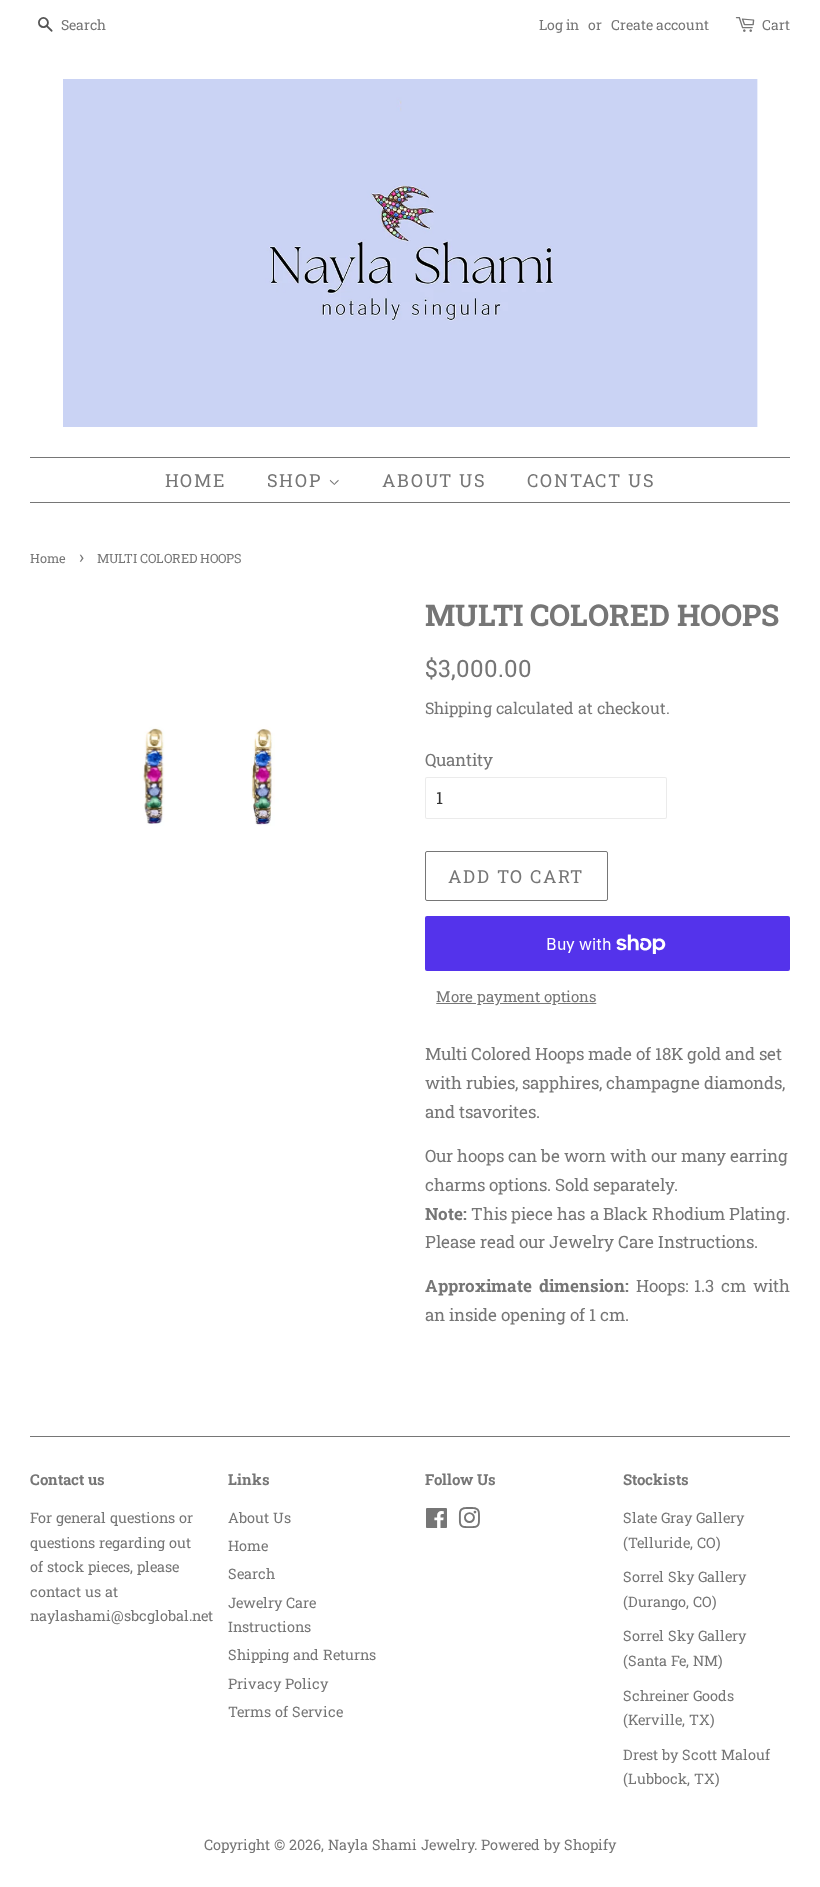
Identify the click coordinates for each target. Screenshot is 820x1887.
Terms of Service (285, 1711)
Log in (559, 24)
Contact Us (591, 480)
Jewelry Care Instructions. (653, 1241)
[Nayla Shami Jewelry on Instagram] (469, 1521)
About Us (434, 480)
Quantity (459, 759)
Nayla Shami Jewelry (401, 1844)
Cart (776, 24)
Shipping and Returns (302, 1654)
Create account (660, 24)
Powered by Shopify (548, 1844)
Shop (297, 480)
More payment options (516, 996)
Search (251, 1573)
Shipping (458, 707)
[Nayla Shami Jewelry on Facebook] (436, 1521)
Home (195, 480)
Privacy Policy (278, 1683)
